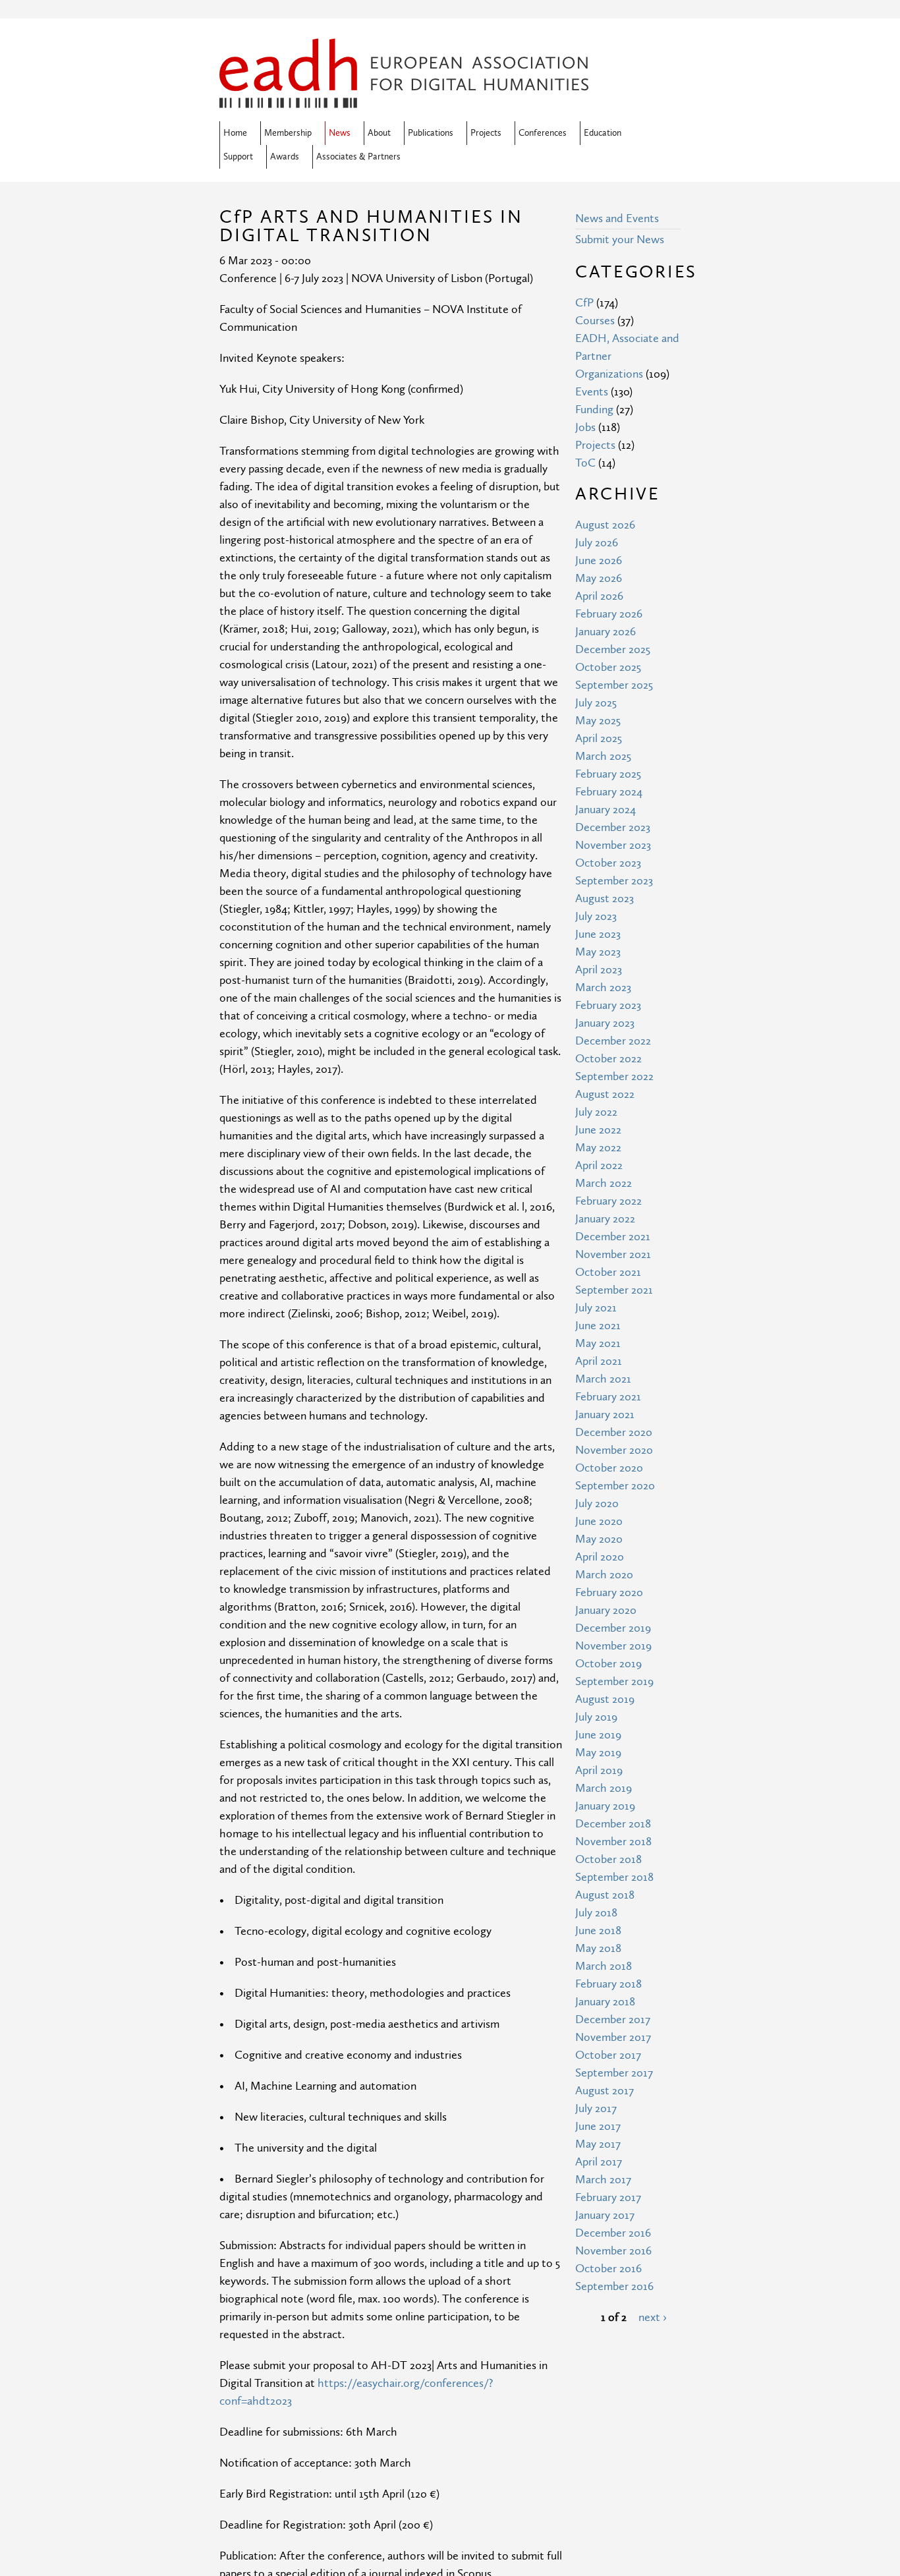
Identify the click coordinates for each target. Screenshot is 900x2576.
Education (603, 133)
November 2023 (613, 845)
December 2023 (613, 827)
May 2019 (598, 1753)
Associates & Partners (358, 157)
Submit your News (620, 240)
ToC (585, 463)
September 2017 (614, 2073)
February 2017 (608, 2197)
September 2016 (614, 2286)
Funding (594, 410)
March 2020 (604, 1575)
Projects (486, 133)
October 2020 (609, 1468)
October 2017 (608, 2055)
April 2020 (600, 1557)
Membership (288, 133)
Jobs (585, 427)
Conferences (543, 133)
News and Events (617, 218)
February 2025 (608, 774)
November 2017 (613, 2037)
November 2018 (613, 1842)
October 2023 (608, 863)
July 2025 (596, 703)
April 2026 (599, 596)
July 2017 (596, 2108)
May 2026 (599, 578)
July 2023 (596, 916)
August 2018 (605, 1895)
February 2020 (609, 1592)
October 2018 (608, 1859)
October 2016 (608, 2269)
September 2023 (614, 881)
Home (235, 133)
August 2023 (605, 899)
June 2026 (599, 560)
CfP (584, 303)
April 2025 (599, 738)
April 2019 (599, 1770)
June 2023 (598, 934)
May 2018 (598, 1948)
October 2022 (608, 1059)
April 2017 (599, 2162)
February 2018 (608, 1984)
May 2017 (598, 2144)
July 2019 (596, 1717)
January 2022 (605, 1219)
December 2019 (613, 1628)
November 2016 (613, 2251)
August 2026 (605, 525)
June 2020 (599, 1521)
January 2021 (605, 1415)
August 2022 (605, 1094)
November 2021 (613, 1254)
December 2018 (613, 1824)
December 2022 (613, 1041)
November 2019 (613, 1646)
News (340, 133)
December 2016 (613, 2233)
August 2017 (605, 2091)
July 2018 (596, 1913)
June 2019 (598, 1735)
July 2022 (596, 1112)
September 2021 (614, 1290)
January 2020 (606, 1610)
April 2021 (599, 1361)
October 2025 (608, 667)
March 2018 (604, 1966)
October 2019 (608, 1664)
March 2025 (603, 756)
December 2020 (614, 1432)
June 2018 (598, 1931)
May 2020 (599, 1539)
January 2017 (605, 2215)
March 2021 (603, 1379)
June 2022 (598, 1130)
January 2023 (605, 1023)
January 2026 (605, 632)
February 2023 (608, 1005)
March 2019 (604, 1788)
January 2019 (605, 1806)
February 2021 (608, 1397)
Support (238, 157)
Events (592, 392)
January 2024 (605, 810)
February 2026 (609, 614)
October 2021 (608, 1272)
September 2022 (614, 1076)
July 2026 (597, 543)
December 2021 (613, 1237)
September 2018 (614, 1877)
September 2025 (614, 685)
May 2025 (598, 721)
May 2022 (598, 1148)
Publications (431, 133)
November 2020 (614, 1450)
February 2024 (609, 792)
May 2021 (598, 1343)
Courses (595, 321)
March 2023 (603, 987)
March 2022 (604, 1183)
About (379, 133)
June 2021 (598, 1326)
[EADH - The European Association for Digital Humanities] (404, 99)
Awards (285, 157)
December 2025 (613, 649)
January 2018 (605, 2002)
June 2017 (598, 2126)
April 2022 (599, 1165)
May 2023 (598, 952)
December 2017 (613, 2019)
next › (653, 2317)
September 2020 (615, 1486)
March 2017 (603, 2180)
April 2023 (599, 970)
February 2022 (608, 1201)
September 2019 (614, 1681)
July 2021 (596, 1308)
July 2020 (597, 1503)
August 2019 (605, 1699)
